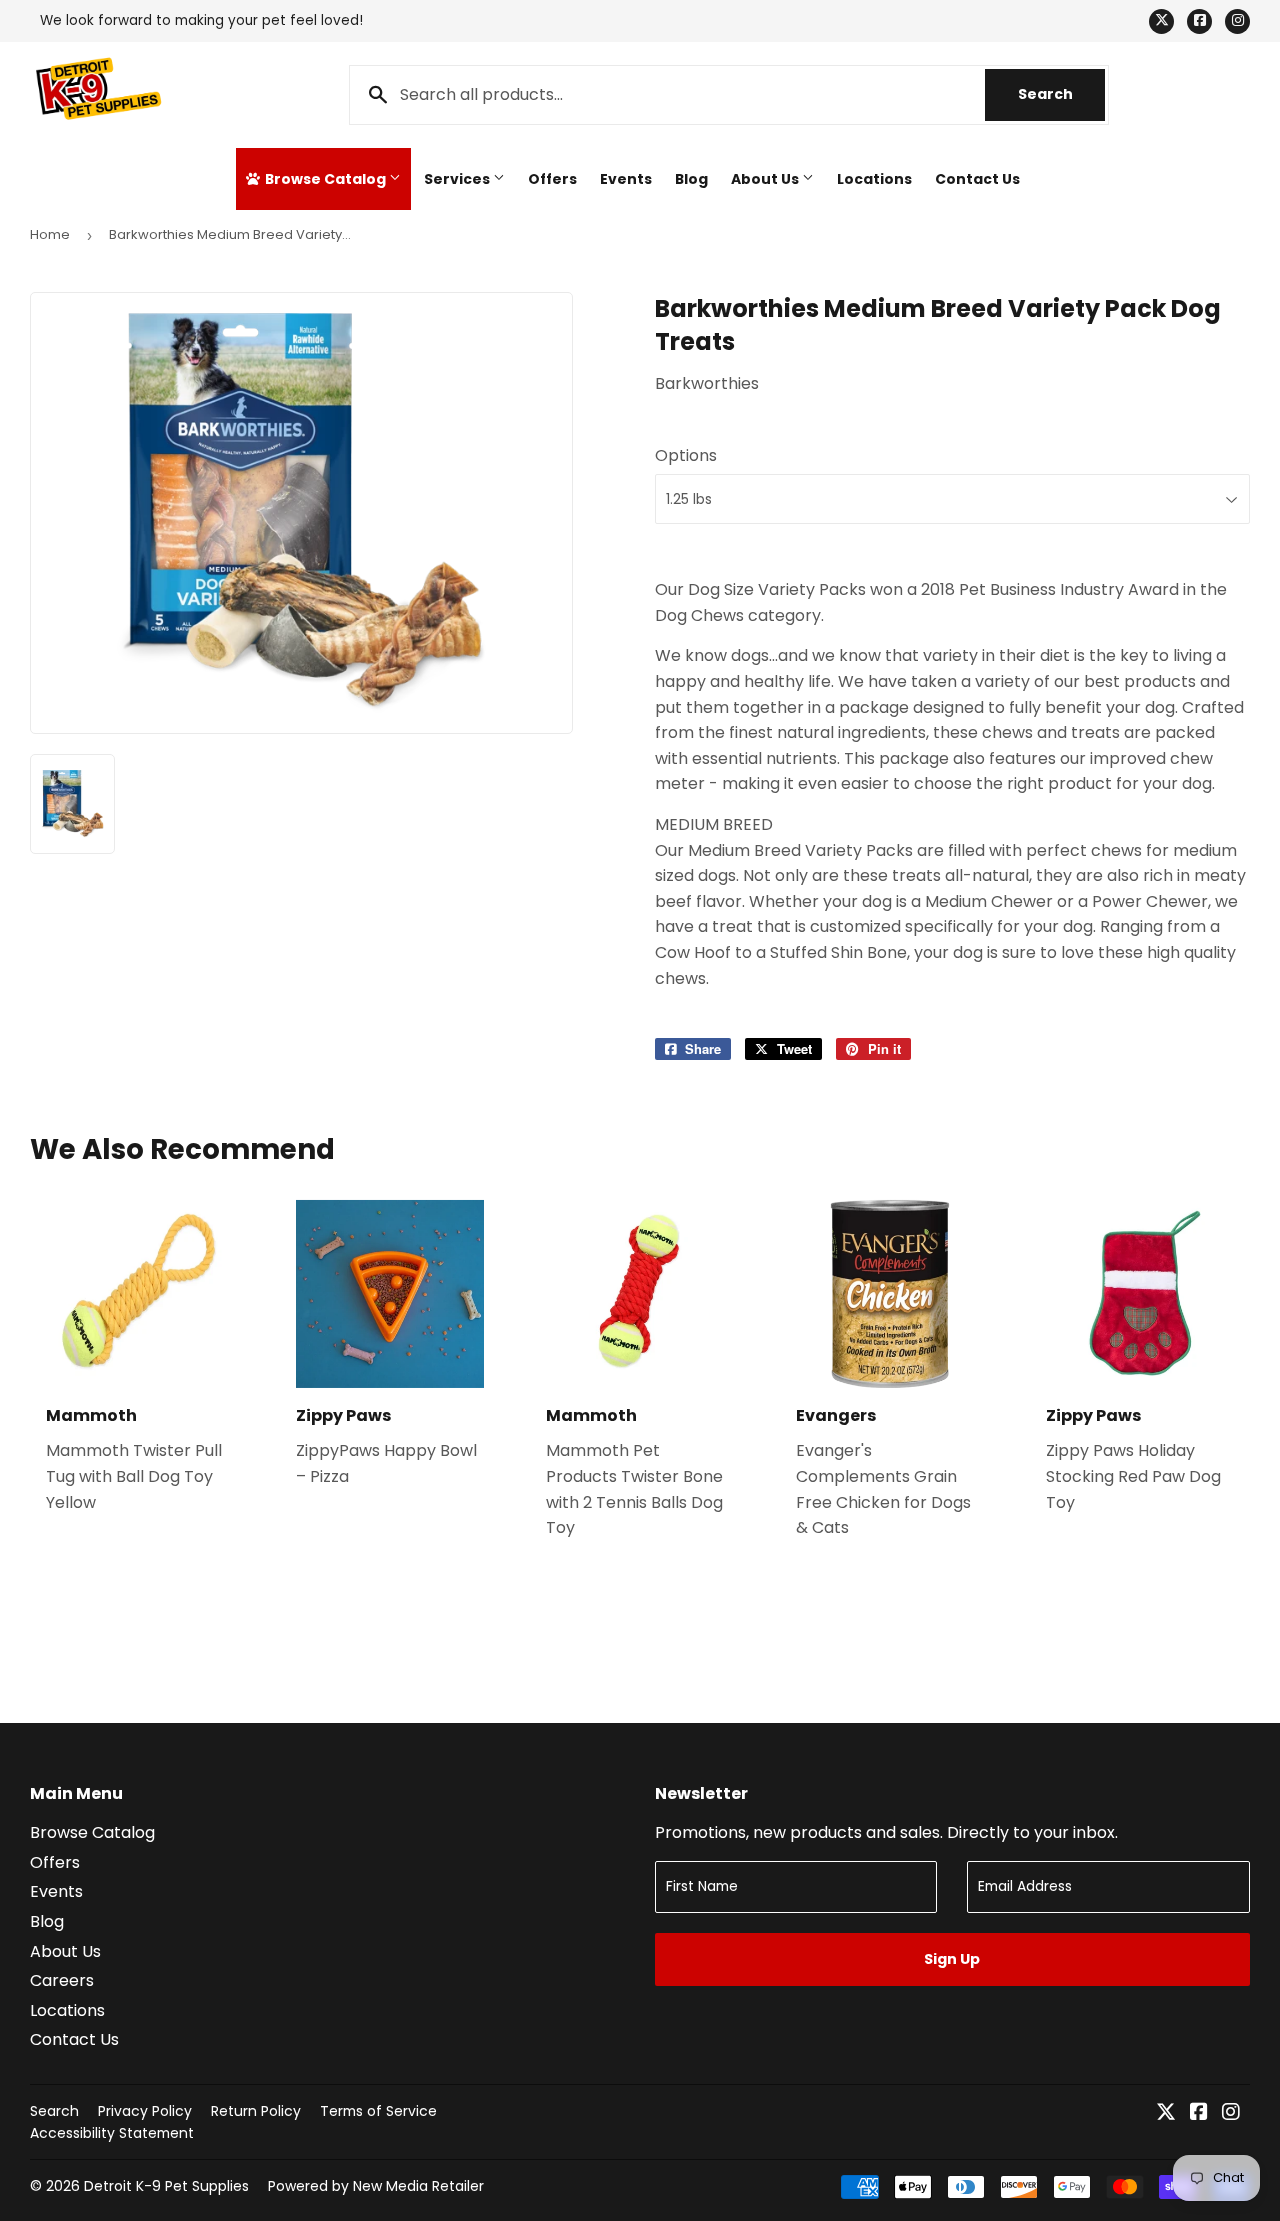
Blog (691, 179)
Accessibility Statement (112, 2133)
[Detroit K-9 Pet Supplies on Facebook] (1199, 2113)
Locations (874, 179)
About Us (766, 179)
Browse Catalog (325, 179)
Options (686, 455)
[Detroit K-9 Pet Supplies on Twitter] (1166, 2113)
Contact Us (977, 179)
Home (50, 234)
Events (626, 179)
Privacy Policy (145, 2111)
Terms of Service (378, 2111)
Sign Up (952, 1959)
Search (1061, 94)
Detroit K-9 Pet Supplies (166, 2186)
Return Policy (256, 2111)
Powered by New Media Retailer (376, 2186)
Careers (62, 1980)
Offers (552, 179)
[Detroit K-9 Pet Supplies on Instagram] (1231, 2113)
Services (458, 179)
